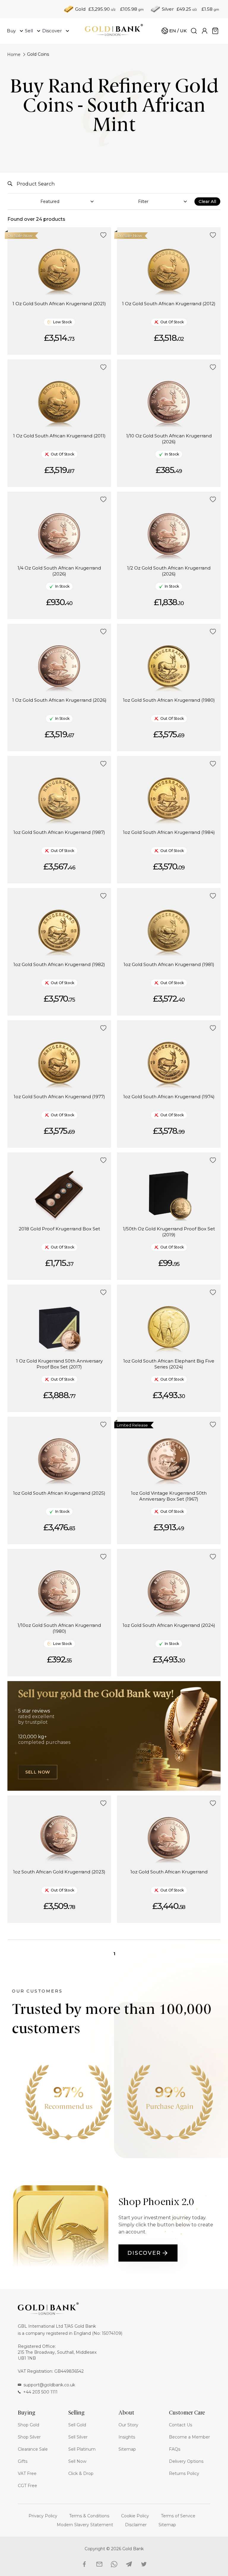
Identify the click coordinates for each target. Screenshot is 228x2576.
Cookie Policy (135, 2516)
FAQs (175, 2449)
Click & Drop (81, 2473)
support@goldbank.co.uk (49, 2385)
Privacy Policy (43, 2516)
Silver (168, 9)
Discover (144, 2253)
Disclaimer (136, 2525)
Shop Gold (28, 2425)
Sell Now (38, 1772)
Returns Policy (184, 2473)
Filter (143, 202)
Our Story (128, 2425)
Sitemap (127, 2449)
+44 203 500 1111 (40, 2392)
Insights (127, 2437)
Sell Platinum (82, 2449)
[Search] (194, 31)
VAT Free (27, 2473)
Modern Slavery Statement (85, 2525)
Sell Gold (77, 2425)
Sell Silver (78, 2437)
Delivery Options (186, 2461)
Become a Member (189, 2437)
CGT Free (27, 2486)
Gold (80, 9)
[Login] (205, 31)
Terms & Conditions (89, 2516)
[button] (103, 235)
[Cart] (215, 31)
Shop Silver (29, 2437)
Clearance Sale (33, 2449)
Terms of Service (178, 2516)
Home (14, 55)
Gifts (23, 2461)
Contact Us (180, 2425)
